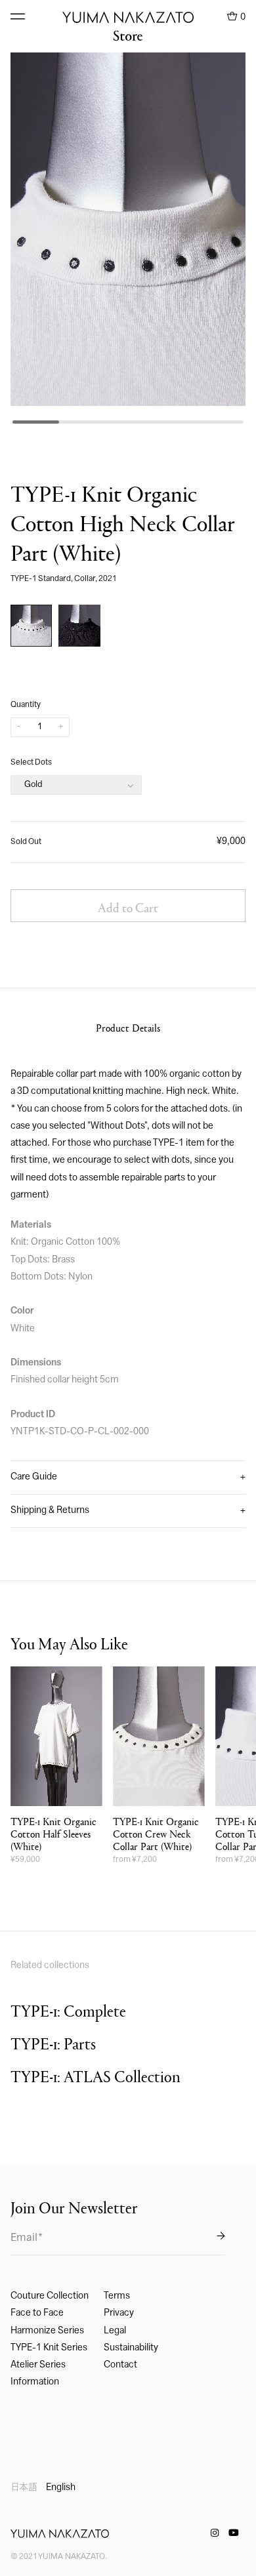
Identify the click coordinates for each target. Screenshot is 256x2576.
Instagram (215, 2533)
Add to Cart (128, 907)
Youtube (234, 2533)
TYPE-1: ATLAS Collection (96, 2076)
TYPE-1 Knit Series (49, 2348)
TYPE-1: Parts (53, 2043)
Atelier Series (38, 2365)
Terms (117, 2296)
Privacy (119, 2313)
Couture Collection (50, 2296)
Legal (115, 2331)
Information (35, 2382)
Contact (120, 2365)
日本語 (24, 2488)
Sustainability (131, 2348)
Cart (236, 16)
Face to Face (37, 2313)
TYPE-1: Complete (68, 2010)
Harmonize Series (47, 2331)
